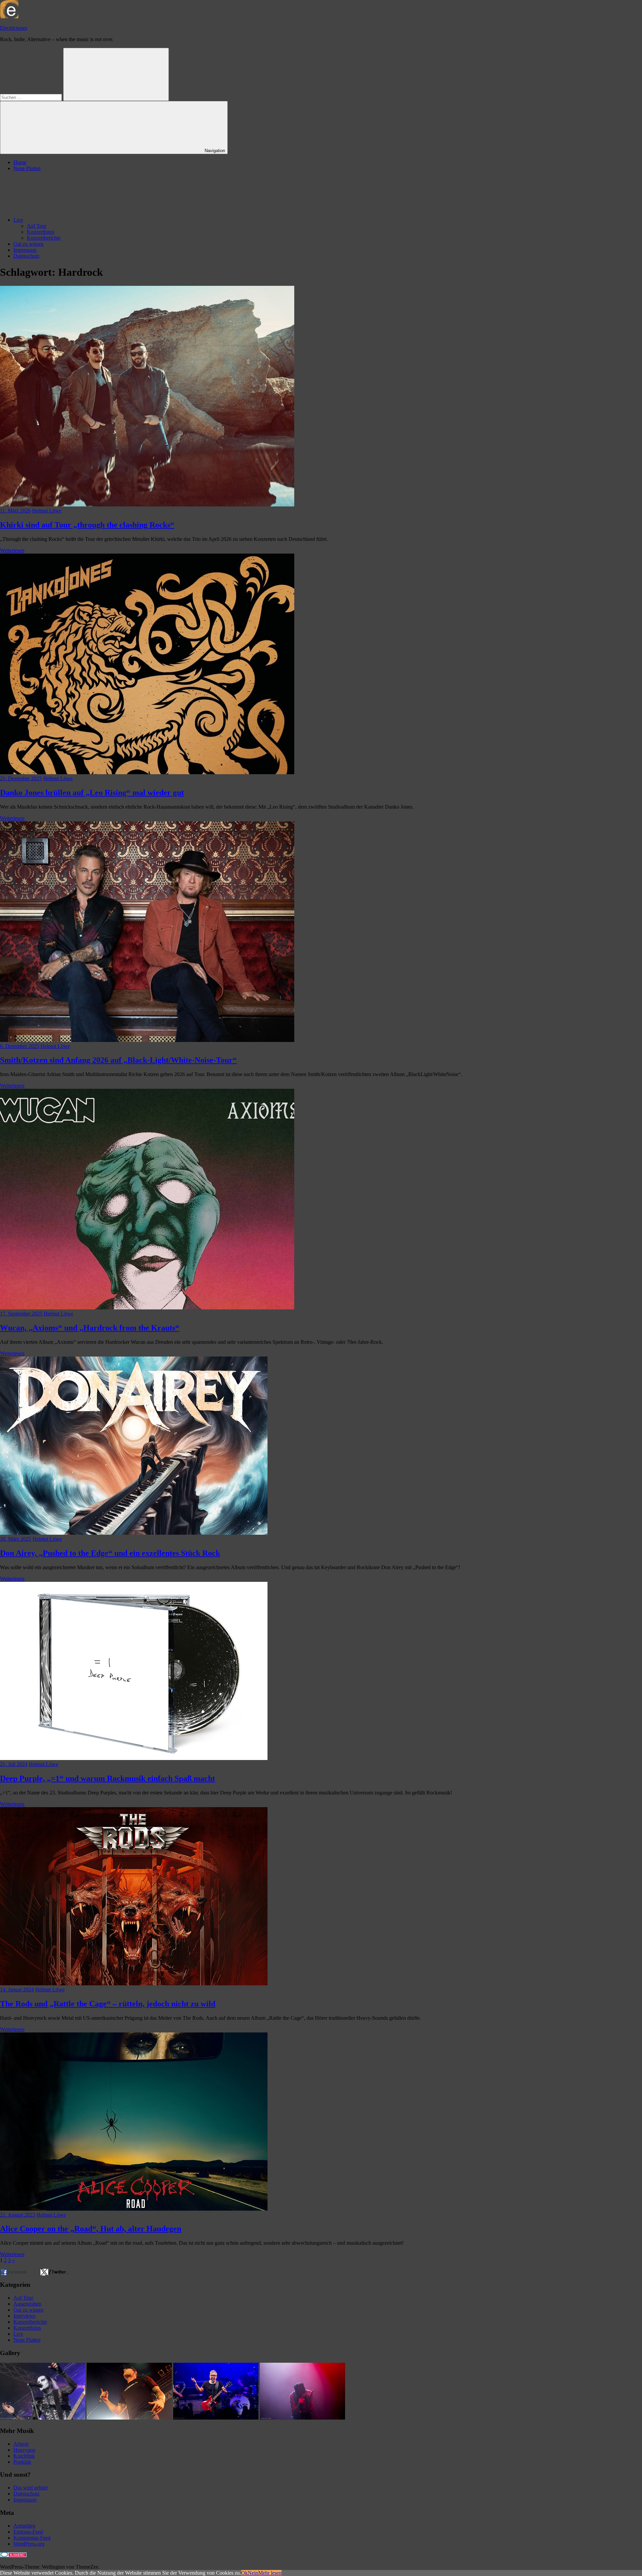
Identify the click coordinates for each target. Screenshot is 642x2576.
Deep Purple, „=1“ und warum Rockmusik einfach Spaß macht (108, 1778)
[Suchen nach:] (32, 97)
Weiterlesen (12, 550)
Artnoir (21, 2444)
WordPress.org (29, 2544)
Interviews (24, 2316)
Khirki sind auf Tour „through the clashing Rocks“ (87, 525)
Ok (244, 2573)
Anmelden (24, 2526)
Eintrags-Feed (28, 2532)
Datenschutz (26, 256)
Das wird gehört (30, 2488)
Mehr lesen (270, 2573)
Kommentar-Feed (32, 2538)
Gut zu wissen (28, 244)
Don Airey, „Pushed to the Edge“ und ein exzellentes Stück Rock (110, 1553)
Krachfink (24, 2456)
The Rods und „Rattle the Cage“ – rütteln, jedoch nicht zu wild (108, 2004)
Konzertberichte (44, 238)
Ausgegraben (27, 2304)
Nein (253, 2573)
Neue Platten (27, 168)
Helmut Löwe (47, 511)
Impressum (25, 250)
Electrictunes (14, 28)
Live (18, 220)
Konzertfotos (40, 232)
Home (20, 162)
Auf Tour (37, 226)
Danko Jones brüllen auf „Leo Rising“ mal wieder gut (92, 793)
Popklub (22, 2462)
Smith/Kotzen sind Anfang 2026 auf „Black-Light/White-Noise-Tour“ (118, 1060)
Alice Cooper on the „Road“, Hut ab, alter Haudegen (91, 2229)
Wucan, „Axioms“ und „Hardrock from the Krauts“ (90, 1328)
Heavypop (24, 2450)
